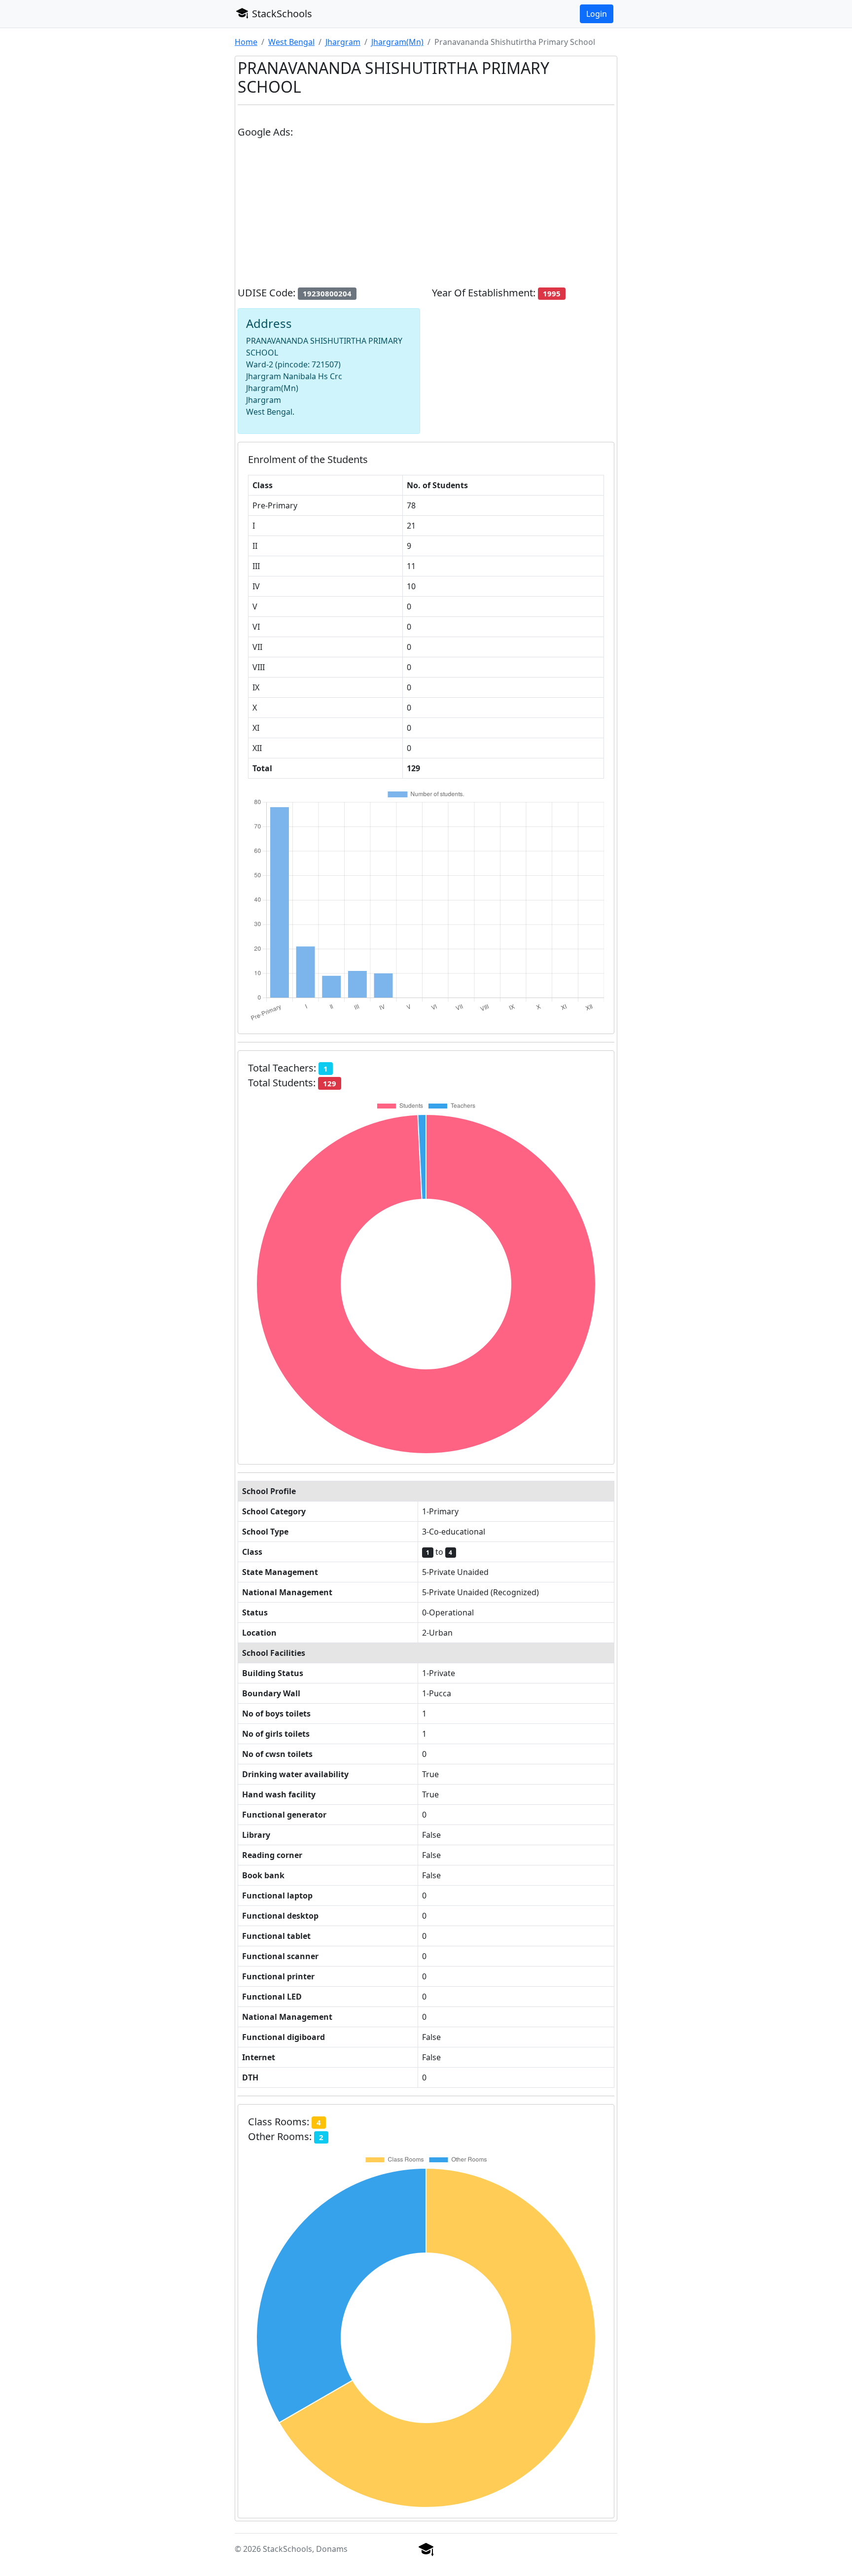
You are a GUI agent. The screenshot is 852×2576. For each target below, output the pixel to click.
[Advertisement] (426, 216)
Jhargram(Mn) (397, 42)
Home (246, 42)
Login (597, 14)
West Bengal (291, 42)
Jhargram (343, 42)
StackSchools (281, 14)
